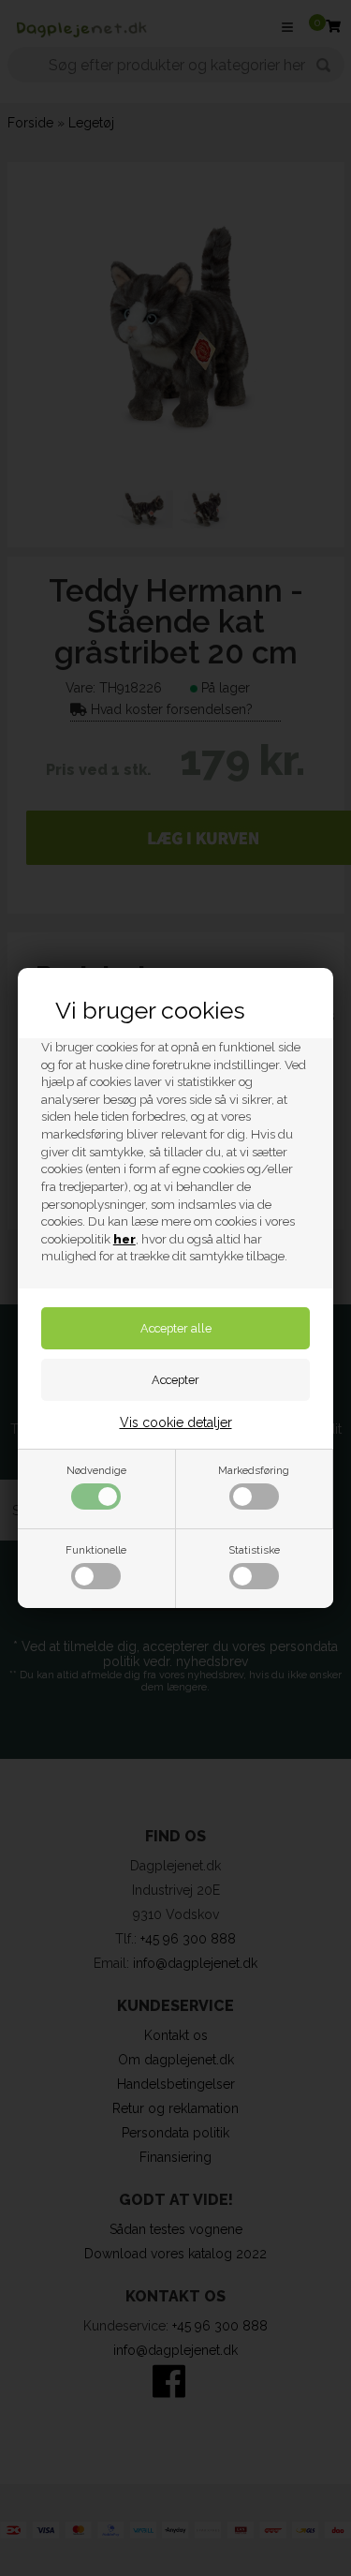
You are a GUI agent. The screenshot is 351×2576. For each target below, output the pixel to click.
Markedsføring (254, 1470)
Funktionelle (96, 1550)
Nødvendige (96, 1470)
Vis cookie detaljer (176, 1422)
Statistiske (254, 1550)
